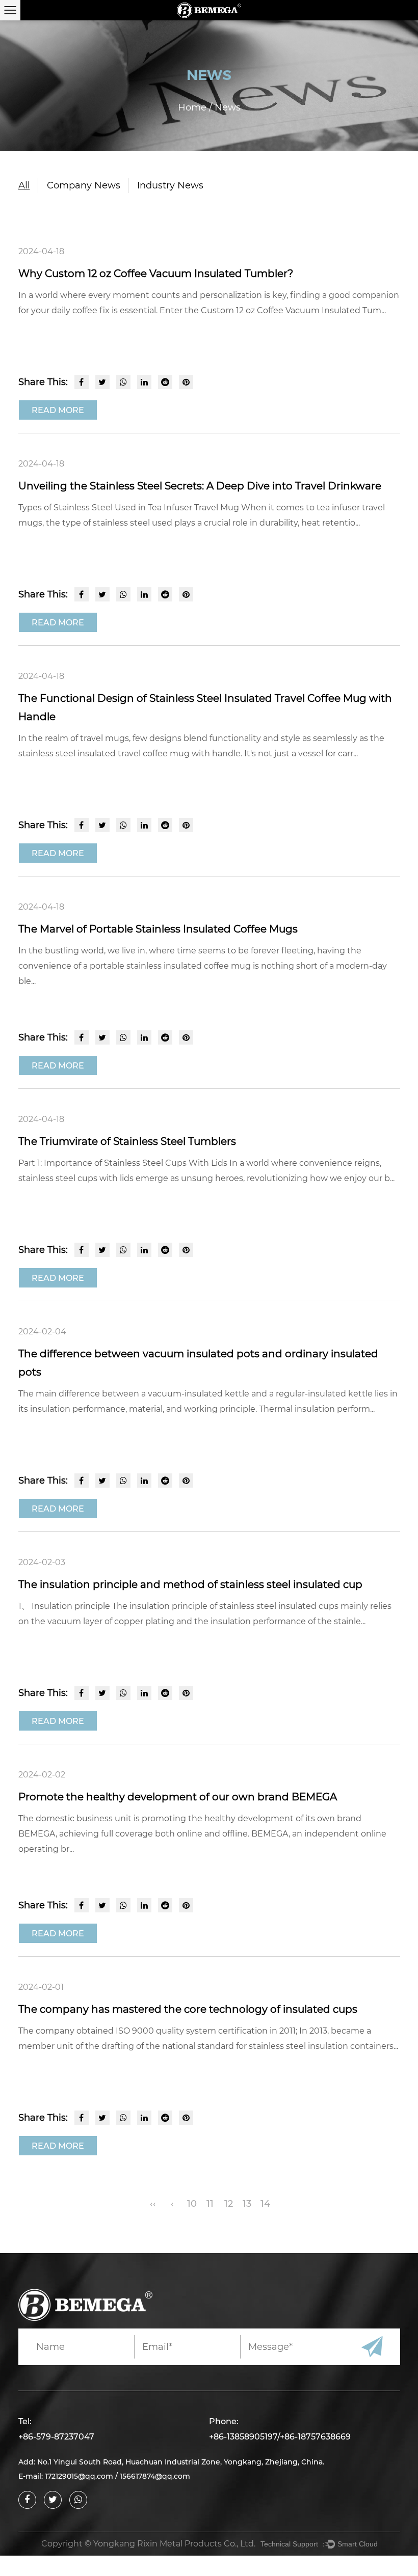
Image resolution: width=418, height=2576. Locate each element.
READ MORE (58, 410)
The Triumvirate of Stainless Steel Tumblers (127, 1141)
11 (210, 2204)
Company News (84, 185)
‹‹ (153, 2204)
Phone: (224, 2421)
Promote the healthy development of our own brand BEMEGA (178, 1797)
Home (192, 107)
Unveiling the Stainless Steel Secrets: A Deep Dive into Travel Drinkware (200, 486)
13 (247, 2204)
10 (192, 2204)
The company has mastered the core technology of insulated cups (188, 2009)
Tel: (25, 2421)
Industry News (170, 185)
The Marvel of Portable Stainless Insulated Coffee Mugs (158, 929)
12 (229, 2204)
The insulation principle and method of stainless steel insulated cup (190, 1584)
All (24, 185)
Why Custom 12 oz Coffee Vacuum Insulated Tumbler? (156, 273)
